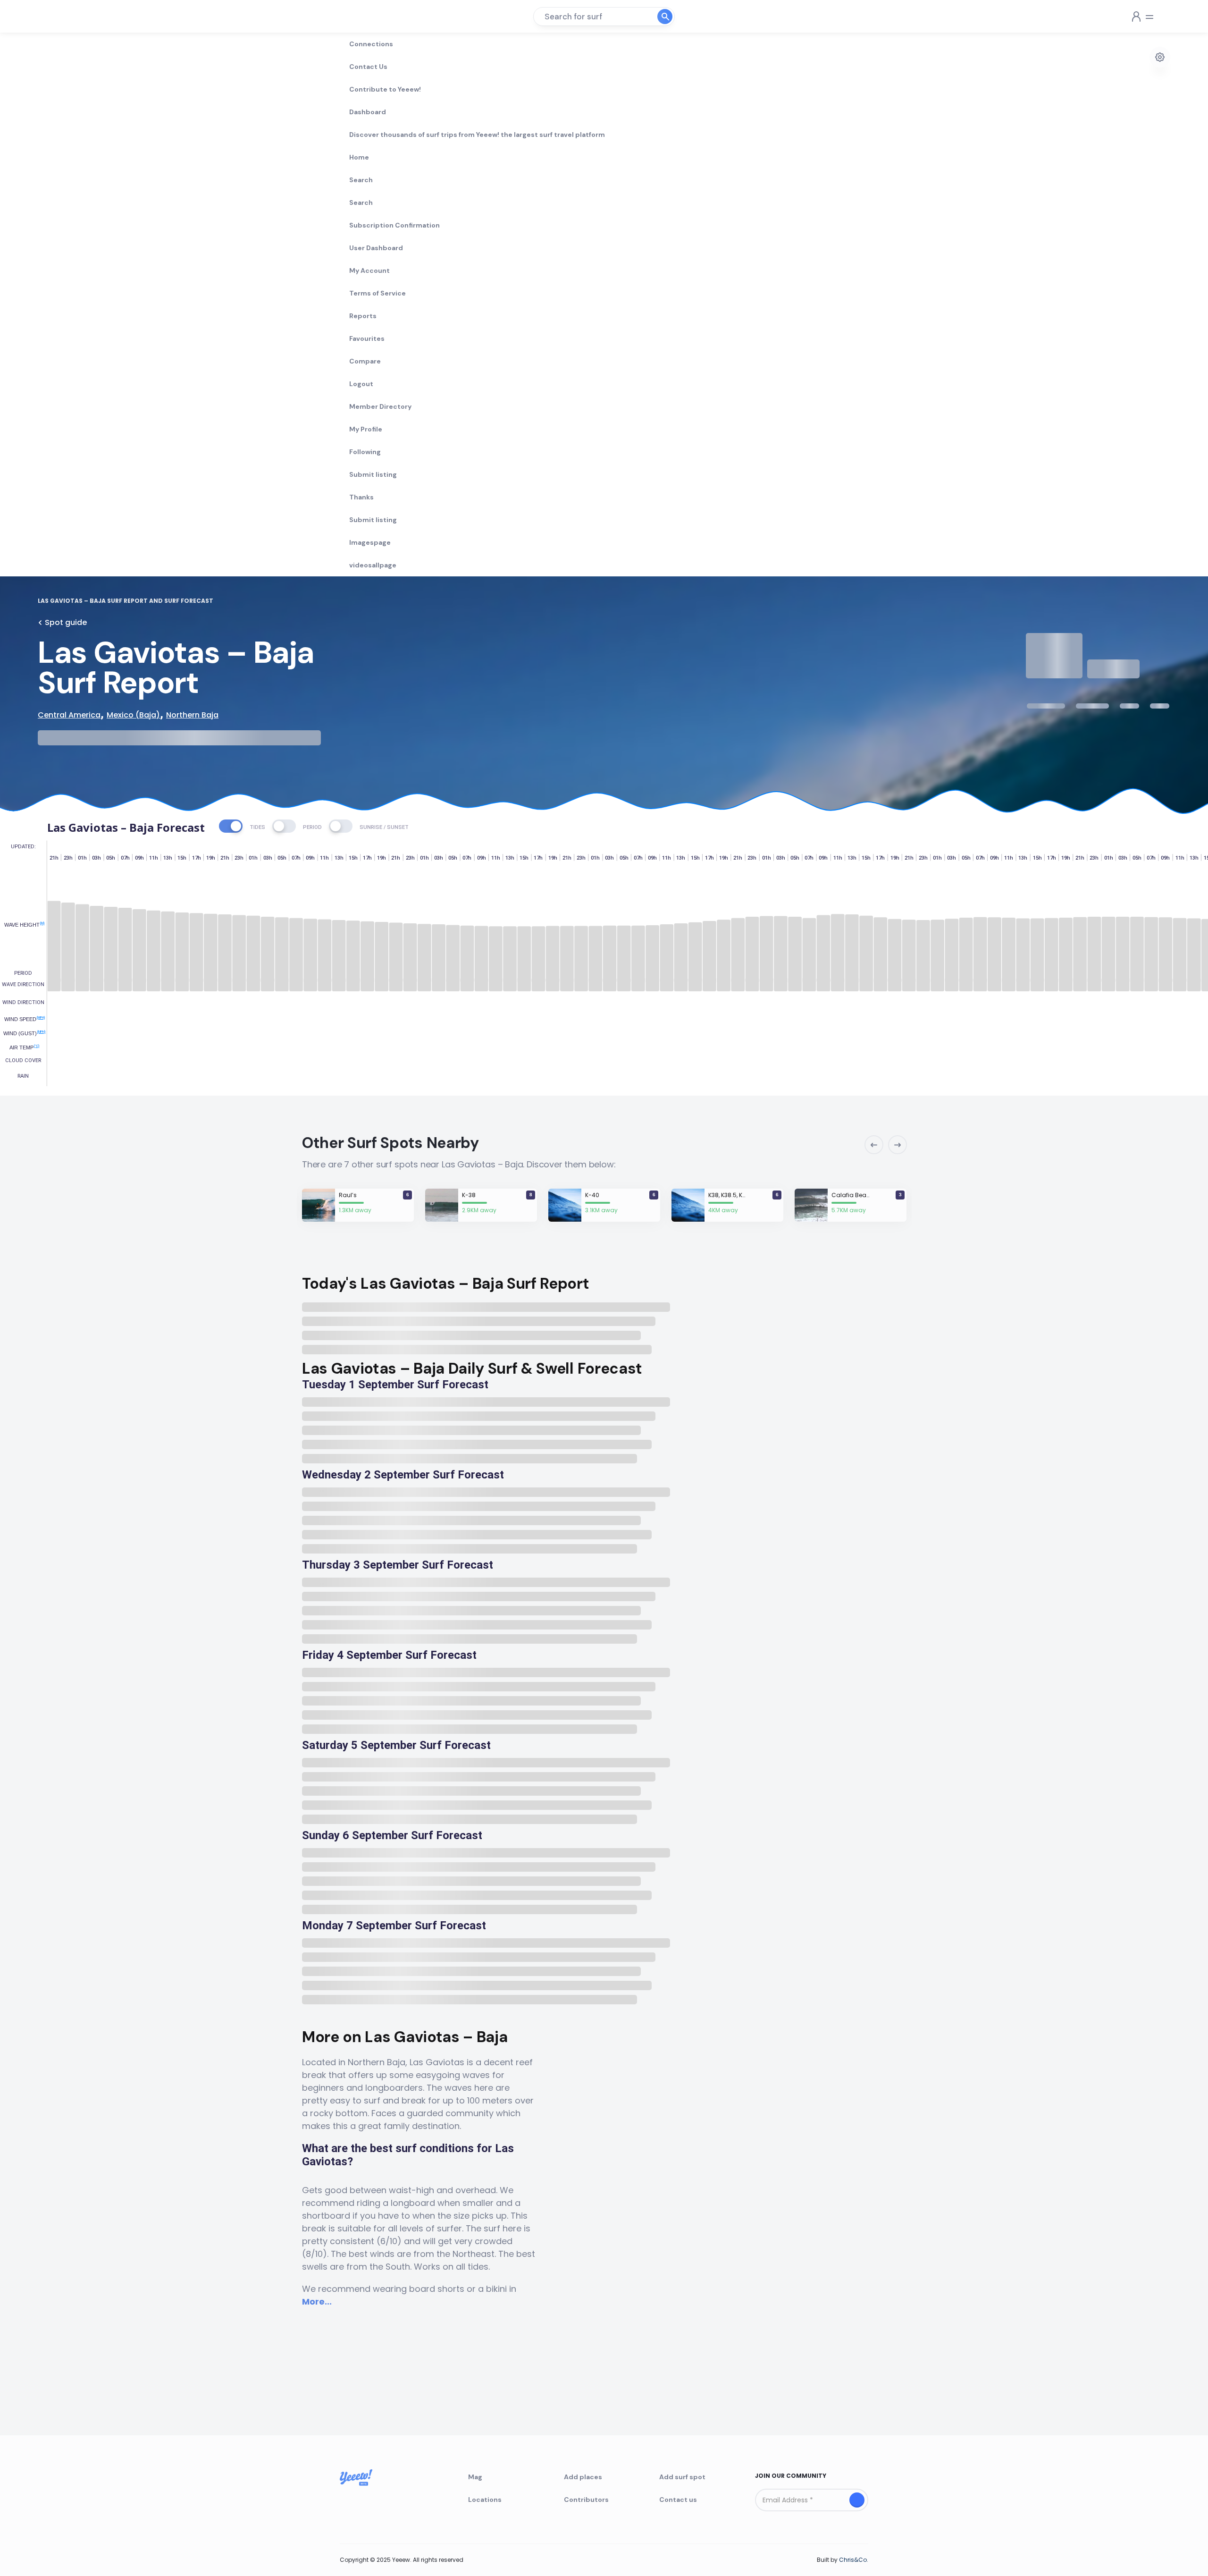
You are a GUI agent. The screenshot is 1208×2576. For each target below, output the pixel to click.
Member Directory (380, 406)
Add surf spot (682, 2477)
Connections (371, 44)
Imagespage (370, 542)
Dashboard (368, 112)
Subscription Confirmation (394, 225)
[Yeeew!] (72, 17)
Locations (485, 2500)
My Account (369, 270)
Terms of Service (377, 293)
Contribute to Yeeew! (385, 89)
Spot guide (66, 622)
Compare (365, 361)
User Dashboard (376, 248)
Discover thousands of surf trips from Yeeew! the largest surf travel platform (477, 135)
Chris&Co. (854, 2560)
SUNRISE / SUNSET (384, 827)
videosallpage (373, 565)
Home (359, 157)
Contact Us (368, 67)
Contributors (586, 2500)
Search (361, 180)
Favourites (367, 338)
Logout (361, 384)
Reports (363, 316)
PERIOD (312, 827)
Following (365, 452)
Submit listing (373, 474)
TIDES (257, 827)
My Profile (366, 429)
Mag (475, 2477)
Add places (583, 2477)
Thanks (361, 497)
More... (317, 2302)
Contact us (678, 2500)
